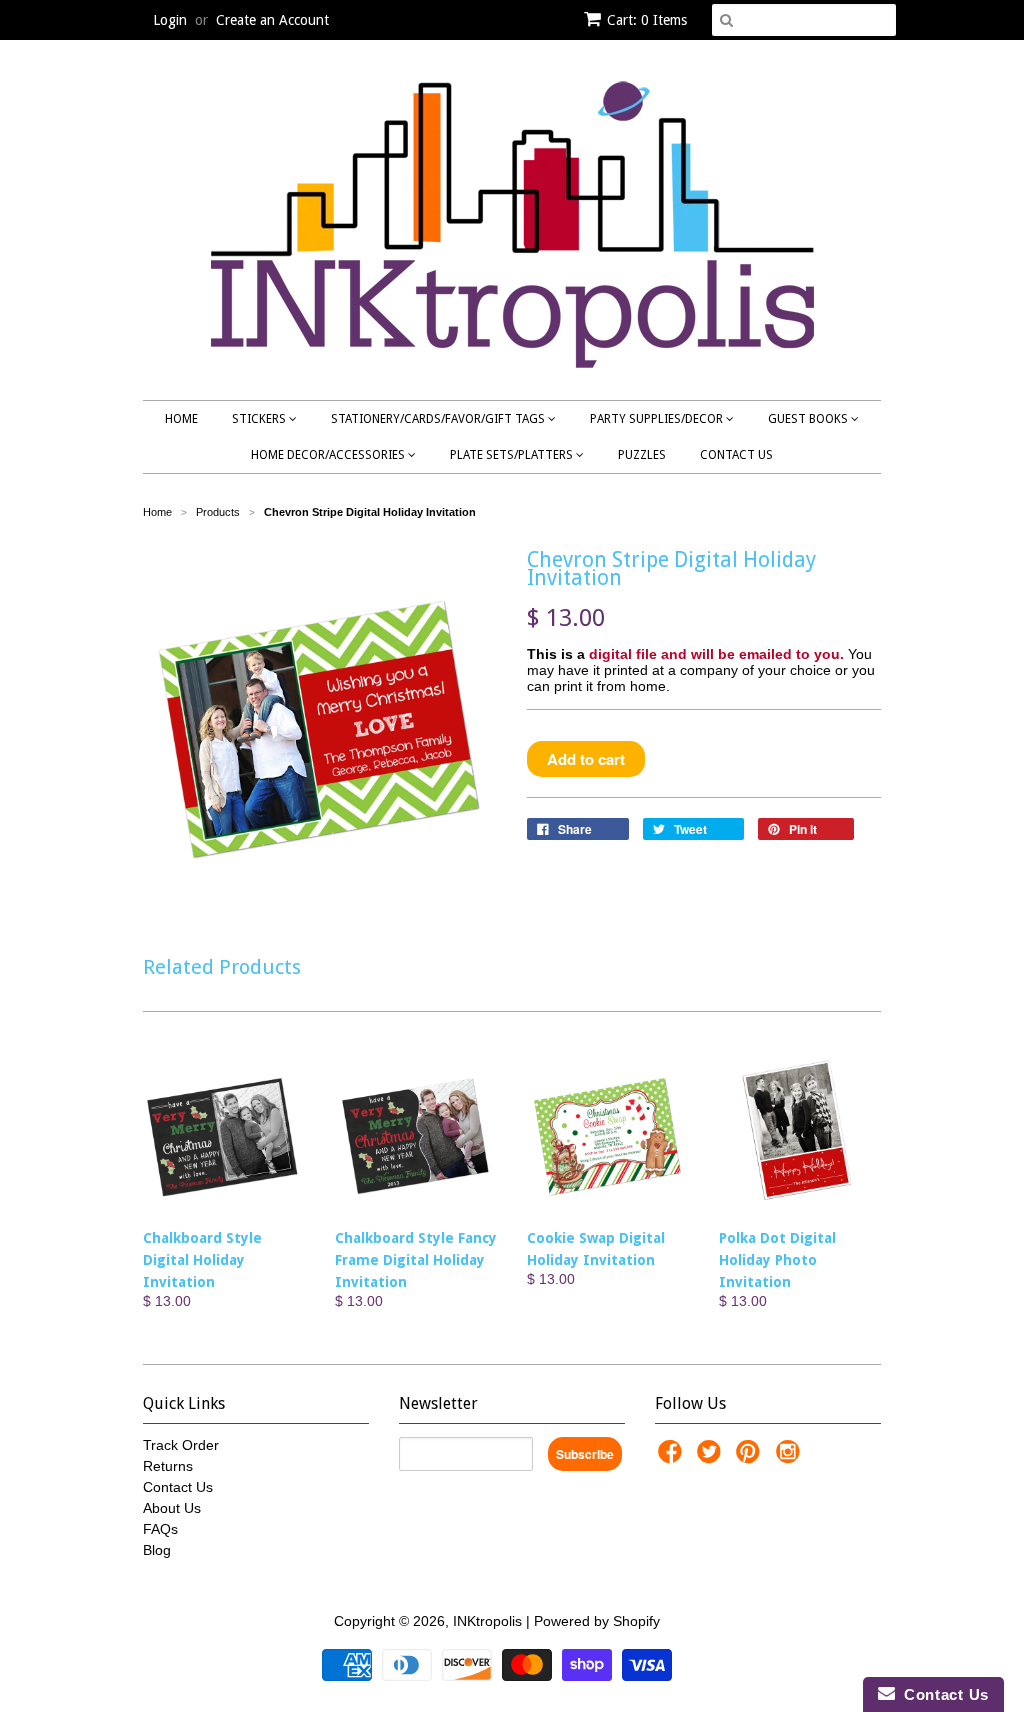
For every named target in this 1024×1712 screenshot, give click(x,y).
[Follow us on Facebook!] (673, 1457)
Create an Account (272, 20)
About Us (172, 1508)
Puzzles (642, 455)
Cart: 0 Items (647, 20)
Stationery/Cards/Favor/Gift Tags (439, 419)
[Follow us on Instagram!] (791, 1457)
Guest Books (809, 419)
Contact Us (736, 455)
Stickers (260, 419)
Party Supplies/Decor (658, 419)
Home (181, 419)
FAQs (160, 1529)
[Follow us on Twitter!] (712, 1457)
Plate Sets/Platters (513, 455)
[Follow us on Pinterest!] (751, 1457)
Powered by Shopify (597, 1621)
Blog (157, 1550)
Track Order (181, 1445)
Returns (168, 1466)
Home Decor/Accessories (329, 455)
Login (170, 20)
